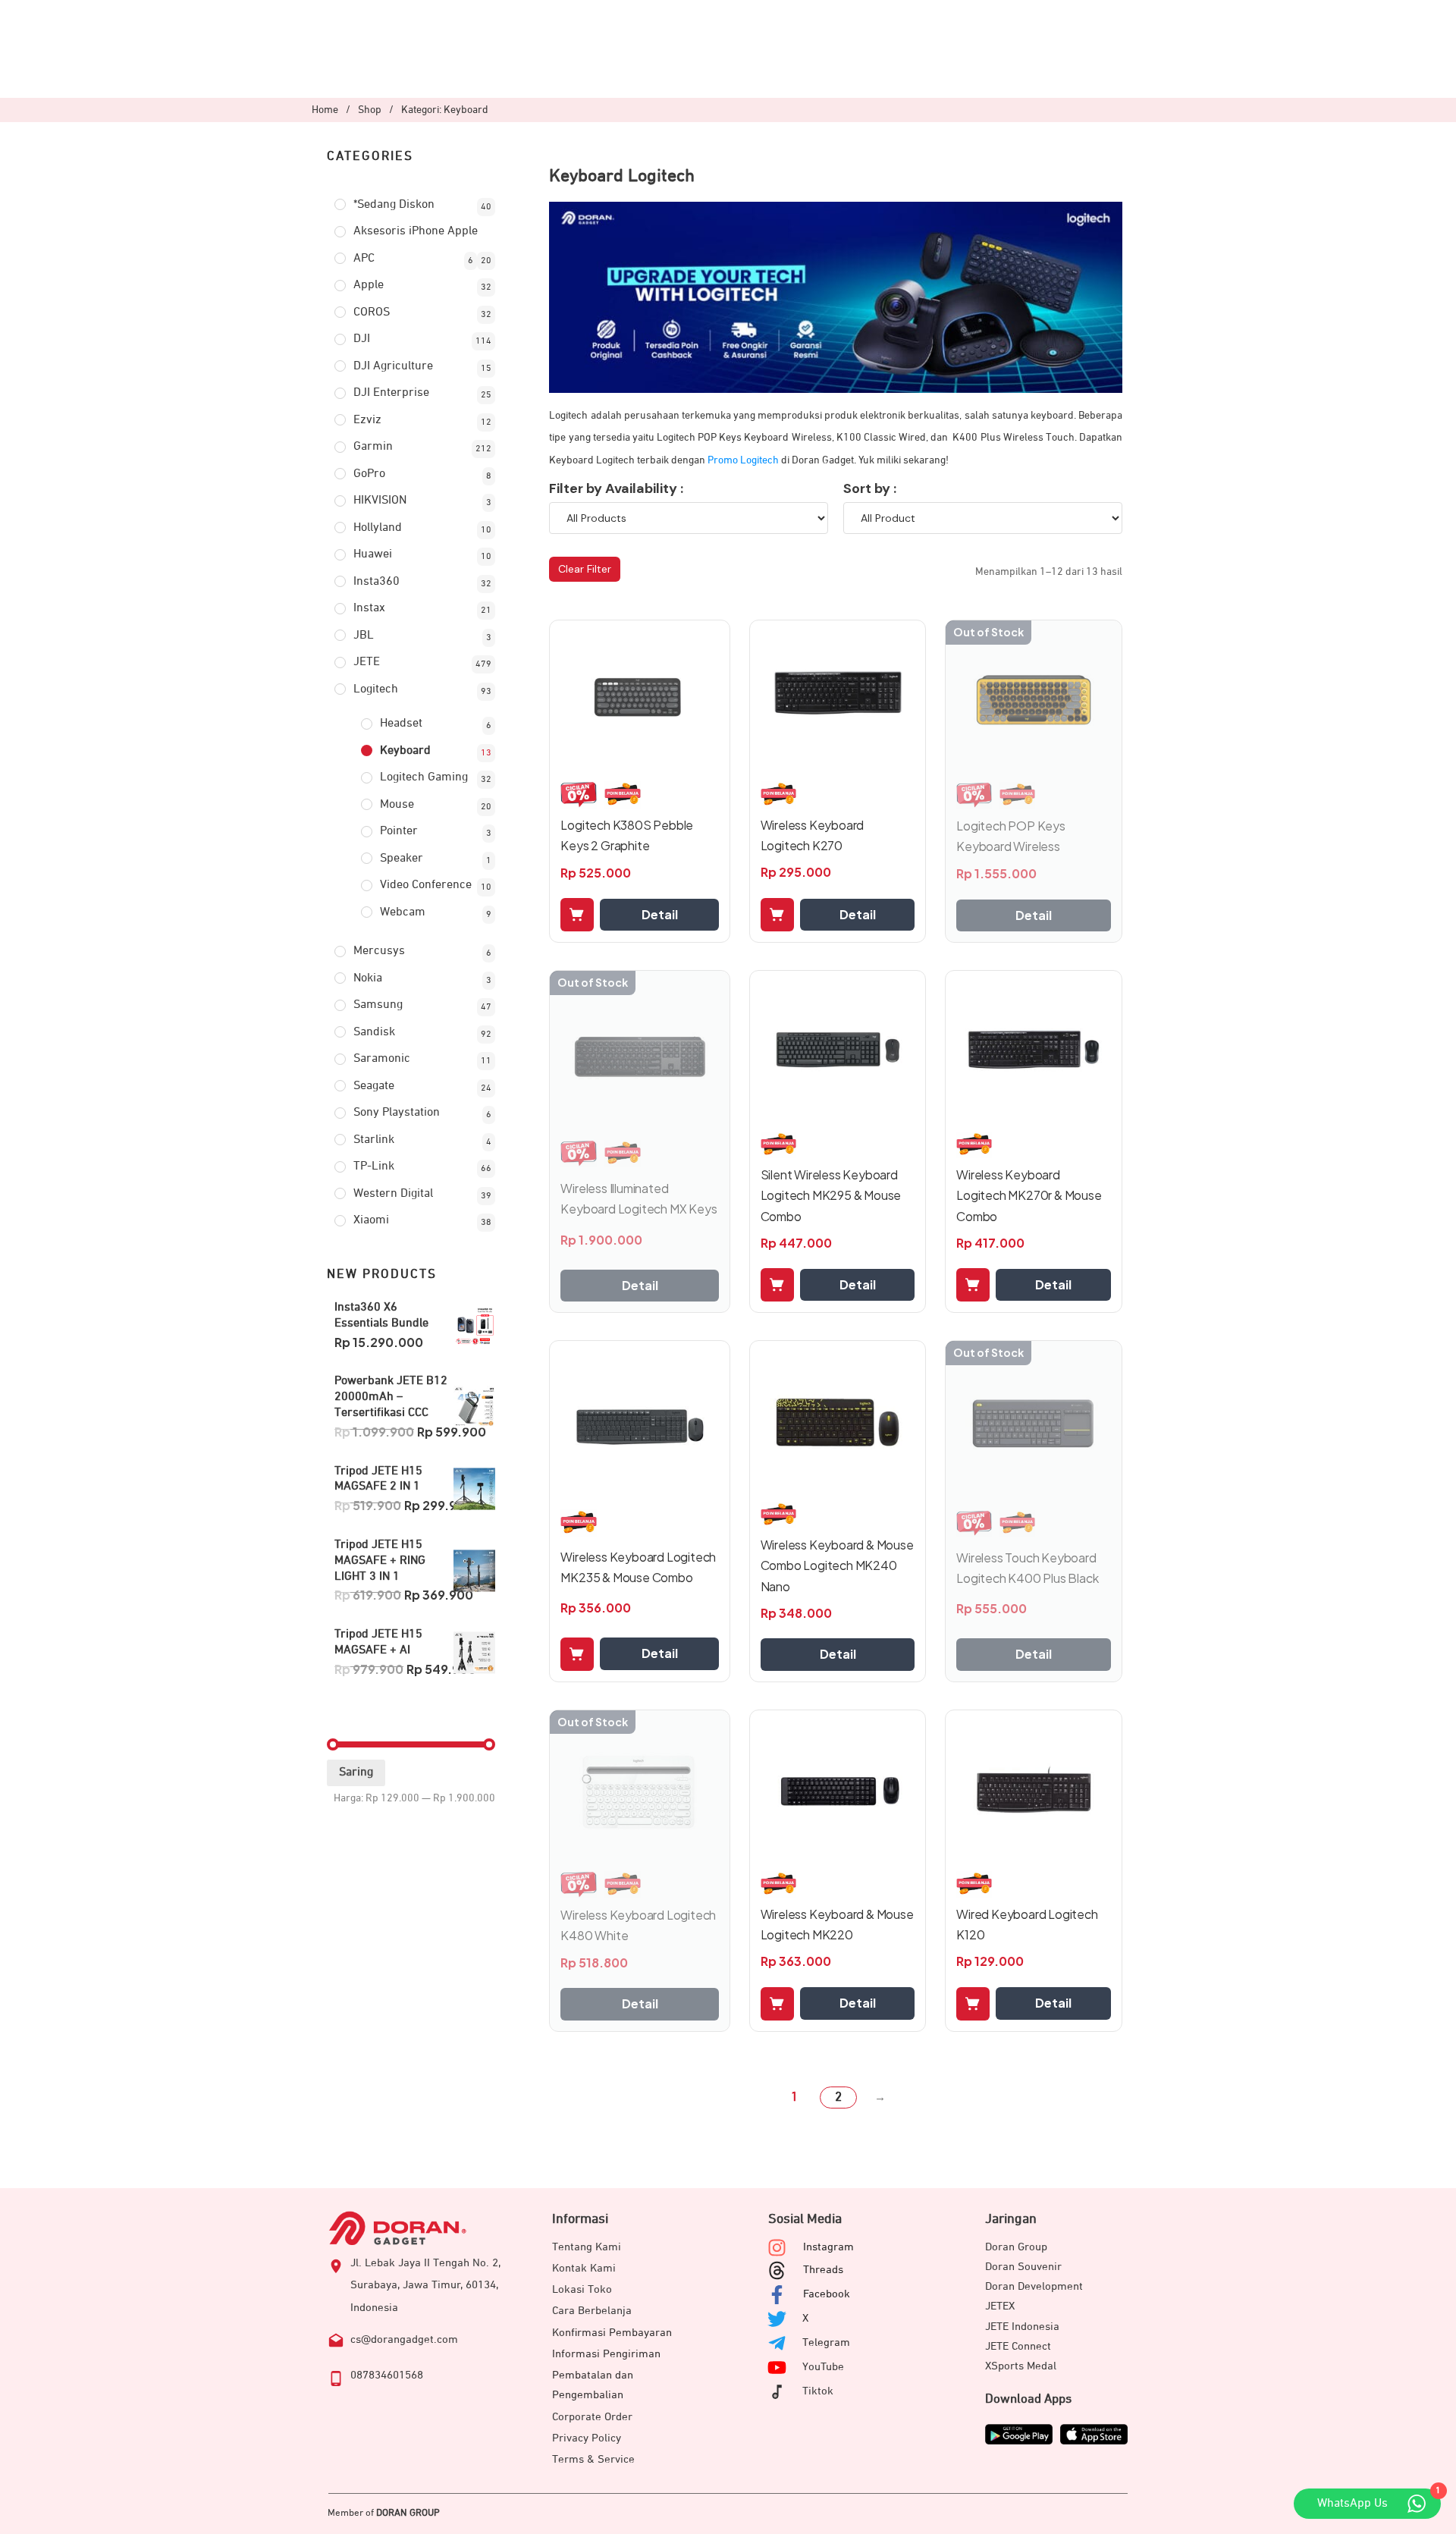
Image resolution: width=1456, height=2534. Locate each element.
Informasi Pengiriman (606, 2354)
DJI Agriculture (393, 366)
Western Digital (393, 1194)
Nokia (368, 978)
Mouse (397, 805)
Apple (369, 285)
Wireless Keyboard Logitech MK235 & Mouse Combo (638, 1567)
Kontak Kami (584, 2268)
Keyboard (405, 751)
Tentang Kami (587, 2247)
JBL (364, 636)
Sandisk (374, 1032)
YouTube (823, 2367)
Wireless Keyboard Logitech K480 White (638, 1925)
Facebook (827, 2294)
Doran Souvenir (1023, 2267)
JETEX (1000, 2306)
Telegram (826, 2342)
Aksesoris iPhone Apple (416, 231)
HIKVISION (380, 501)
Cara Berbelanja (592, 2311)
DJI (362, 339)
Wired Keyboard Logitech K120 (1027, 1924)
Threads (823, 2270)
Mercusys (379, 951)
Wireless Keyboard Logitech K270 (813, 835)
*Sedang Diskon (394, 205)
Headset (401, 724)
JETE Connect (1018, 2346)
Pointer (399, 831)
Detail (660, 914)
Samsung (378, 1005)
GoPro (369, 474)
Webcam (403, 912)
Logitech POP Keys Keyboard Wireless (1011, 836)
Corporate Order (592, 2417)
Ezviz (367, 420)
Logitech (376, 689)
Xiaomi (371, 1220)
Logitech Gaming (424, 777)
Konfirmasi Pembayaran (612, 2333)
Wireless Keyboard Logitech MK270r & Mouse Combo (1029, 1195)
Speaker (402, 859)
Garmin (373, 447)
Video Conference (426, 885)
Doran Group (1016, 2247)
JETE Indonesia (1022, 2327)
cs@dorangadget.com (404, 2339)
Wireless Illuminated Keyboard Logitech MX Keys (639, 1198)
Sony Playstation (397, 1113)
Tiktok (818, 2391)
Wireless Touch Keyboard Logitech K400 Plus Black (1027, 1568)
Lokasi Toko (582, 2289)
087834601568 (387, 2375)
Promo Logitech (743, 460)
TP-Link (374, 1167)
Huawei (373, 554)
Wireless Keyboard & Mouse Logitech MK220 (837, 1924)
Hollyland (378, 528)
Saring (356, 1773)
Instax (369, 608)
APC (364, 259)
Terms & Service (593, 2459)
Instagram (828, 2247)
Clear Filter (585, 569)
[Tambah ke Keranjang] (577, 915)
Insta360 (377, 582)
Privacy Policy (587, 2438)
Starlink (374, 1140)
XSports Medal (1021, 2366)
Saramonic (382, 1059)
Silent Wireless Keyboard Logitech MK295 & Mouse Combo (831, 1195)
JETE (367, 662)
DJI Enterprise (391, 393)
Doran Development (1034, 2286)
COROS (372, 312)
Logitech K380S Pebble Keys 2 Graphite (627, 835)
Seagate (374, 1086)
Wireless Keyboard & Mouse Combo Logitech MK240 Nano (837, 1565)
